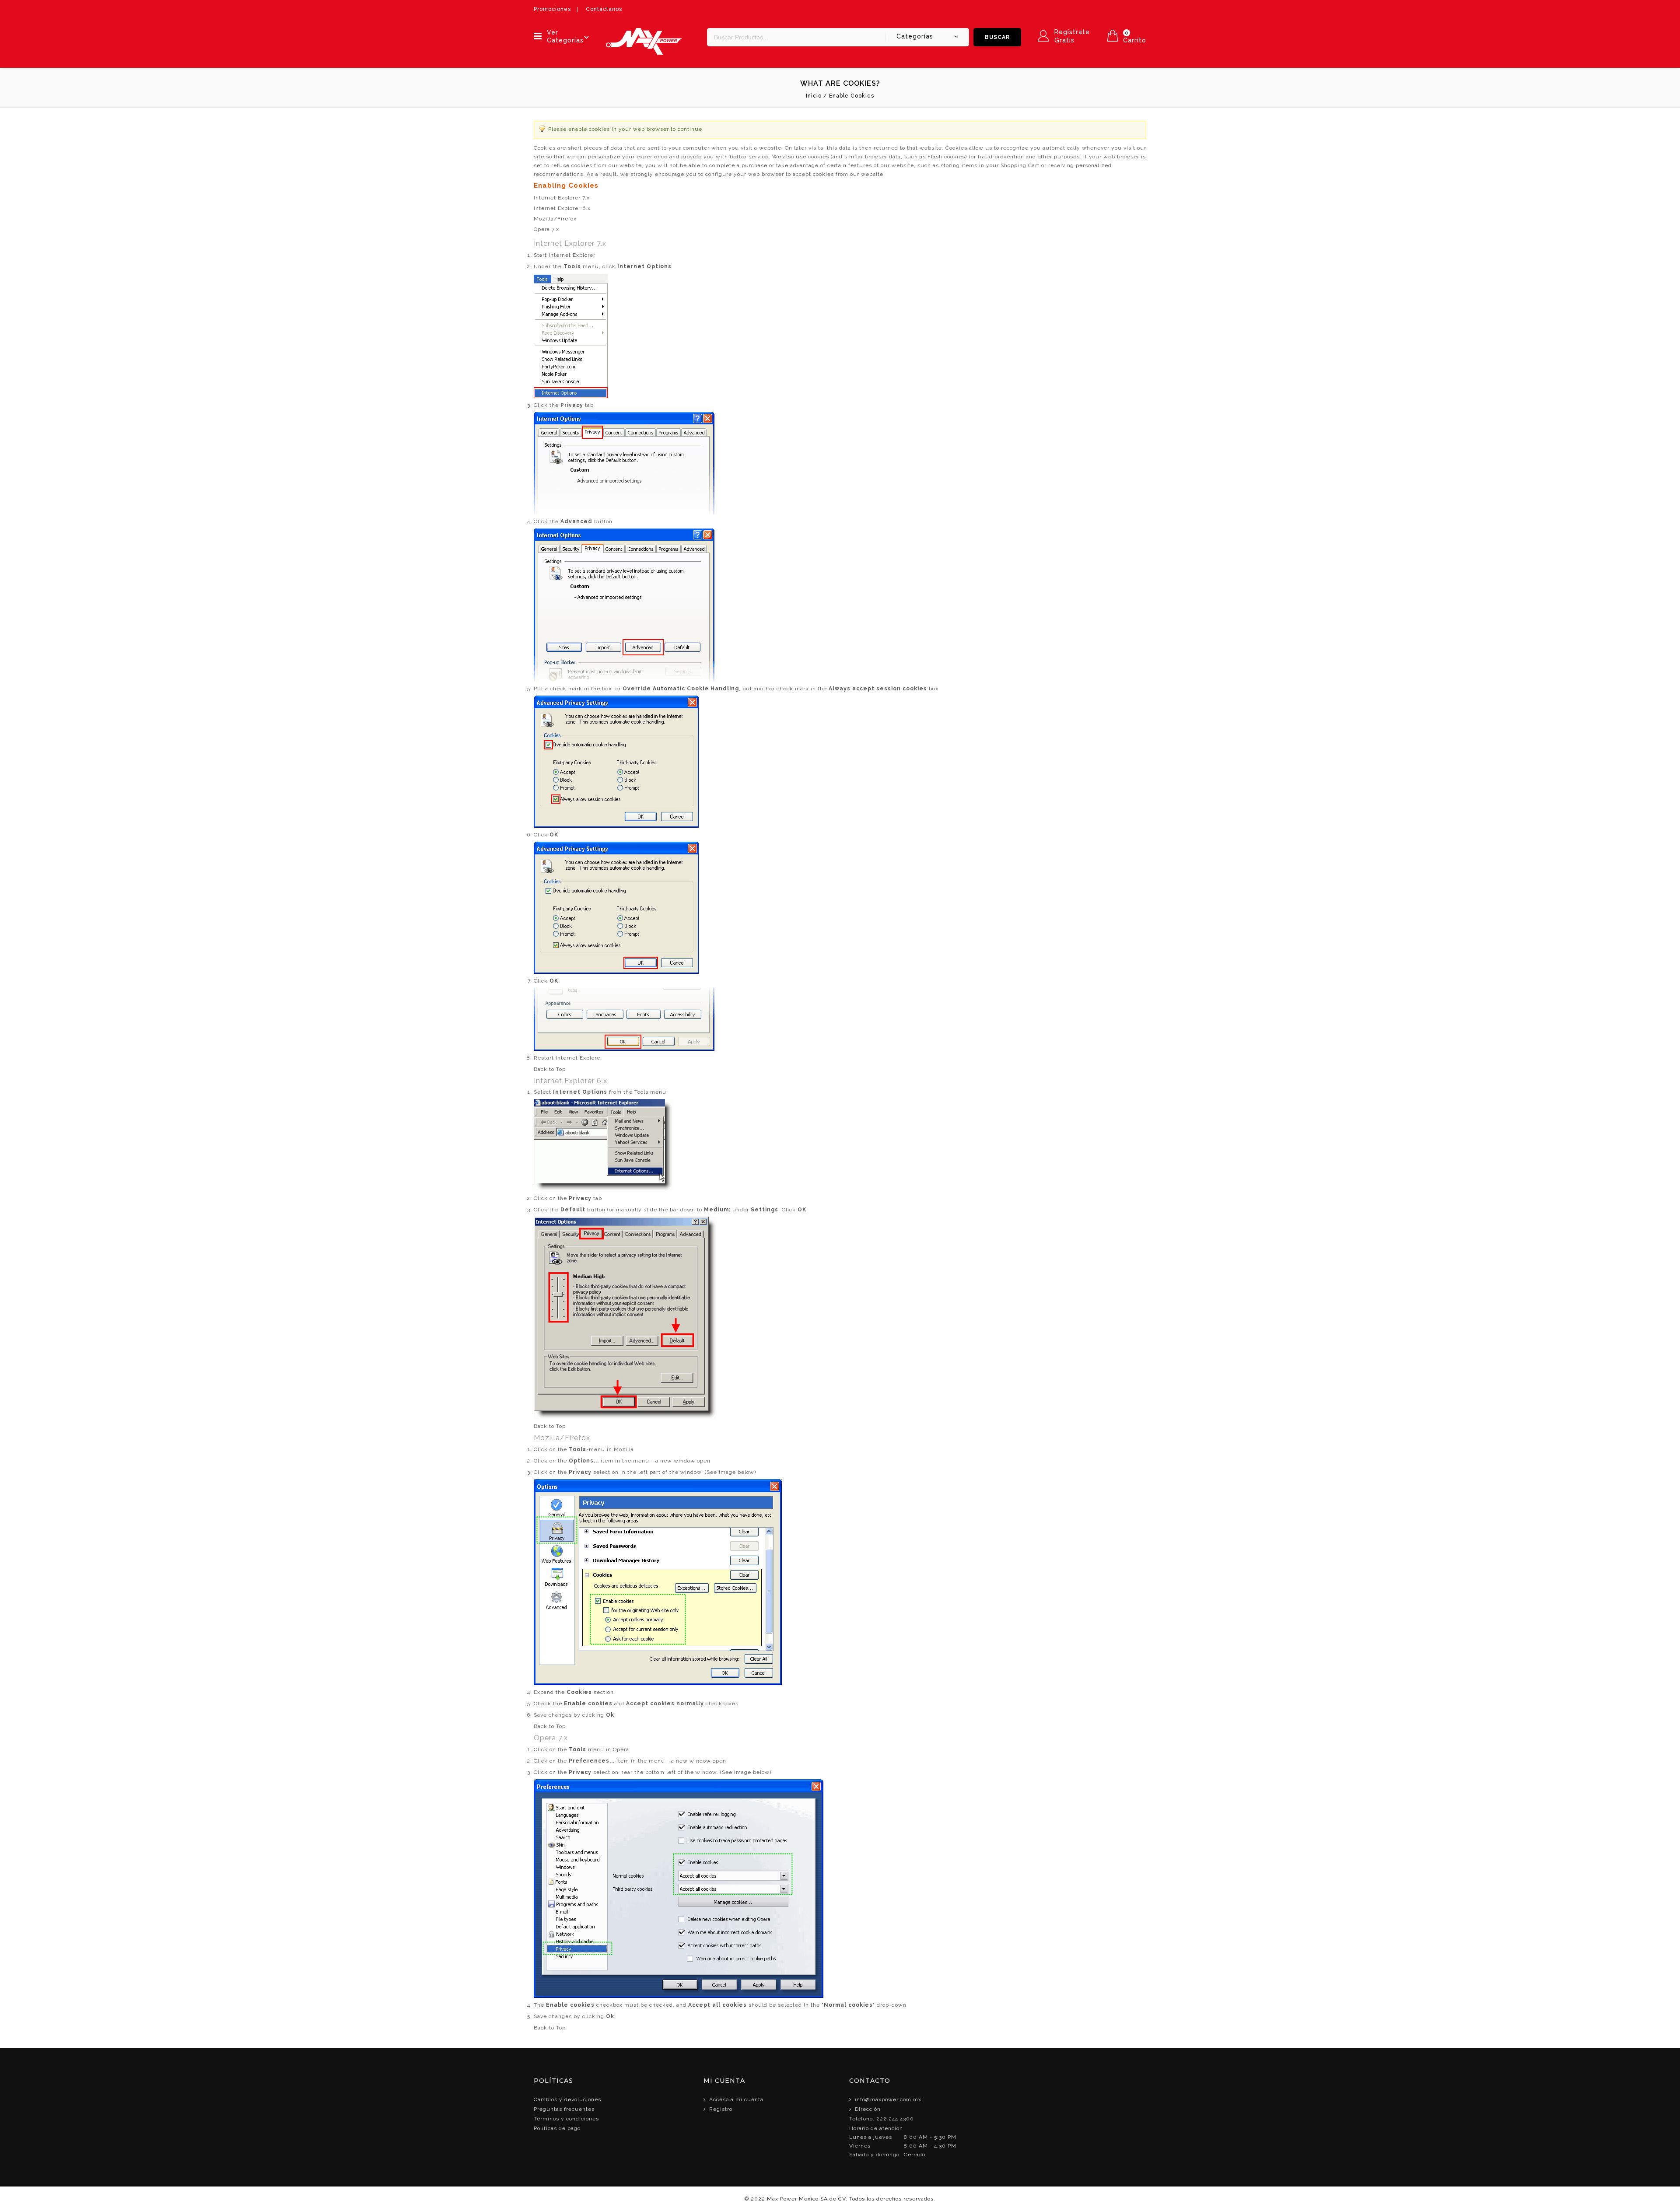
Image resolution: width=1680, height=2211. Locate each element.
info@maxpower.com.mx (888, 2099)
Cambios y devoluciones (567, 2099)
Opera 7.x (546, 229)
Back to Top (550, 1069)
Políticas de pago (557, 2128)
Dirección (868, 2109)
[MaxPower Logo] (644, 32)
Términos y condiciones (566, 2119)
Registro (721, 2109)
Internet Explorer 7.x (562, 198)
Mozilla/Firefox (555, 219)
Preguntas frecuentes (564, 2109)
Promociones (552, 9)
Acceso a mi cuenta (736, 2099)
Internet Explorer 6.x (562, 208)
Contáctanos (604, 9)
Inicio (814, 96)
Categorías (915, 36)
